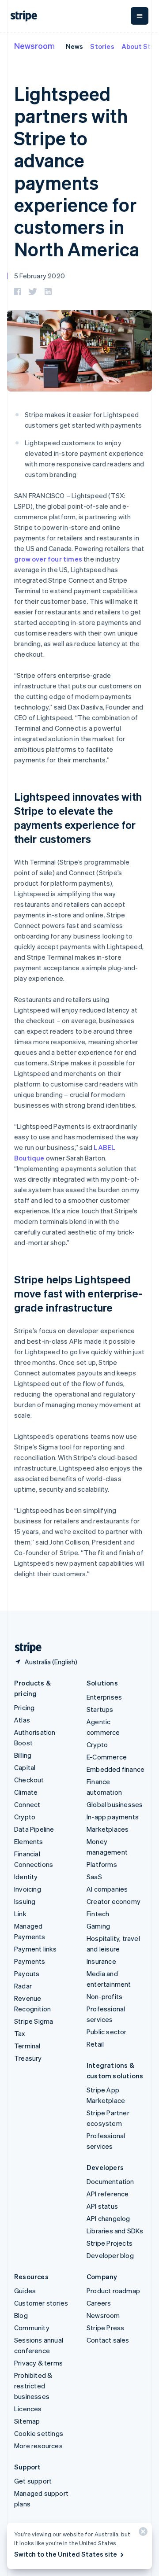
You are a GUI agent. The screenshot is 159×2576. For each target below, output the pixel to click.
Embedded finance (115, 1769)
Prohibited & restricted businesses (33, 2386)
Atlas (22, 1720)
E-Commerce (107, 1757)
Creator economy (114, 1901)
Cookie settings (39, 2433)
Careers (99, 2303)
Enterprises (104, 1697)
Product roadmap (113, 2291)
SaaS (94, 1877)
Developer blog (110, 2255)
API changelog (108, 2218)
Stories (102, 46)
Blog (21, 2315)
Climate (26, 1792)
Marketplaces (108, 1829)
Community (32, 2328)
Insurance (101, 1961)
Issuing (25, 1901)
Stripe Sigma (34, 2021)
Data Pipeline (34, 1829)
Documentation (110, 2181)
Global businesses (115, 1804)
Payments (30, 1961)
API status (102, 2206)
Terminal (27, 2046)
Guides (25, 2291)
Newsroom (34, 46)
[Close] (142, 2533)
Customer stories (41, 2303)
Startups (100, 1709)
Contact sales (108, 2340)
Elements (29, 1841)
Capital (25, 1767)
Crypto (25, 1817)
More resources (38, 2446)
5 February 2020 (40, 276)
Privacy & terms (38, 2363)
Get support (33, 2481)
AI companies (107, 1889)
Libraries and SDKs (115, 2231)
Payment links (36, 1949)
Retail (95, 2044)
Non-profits (104, 1996)
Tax (20, 2033)
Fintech (98, 1914)
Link (20, 1914)
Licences (28, 2409)
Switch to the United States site (66, 2554)
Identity (26, 1877)
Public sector (107, 2032)
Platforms (102, 1864)
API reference (108, 2194)
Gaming (98, 1926)
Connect (27, 1804)
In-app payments (113, 1817)
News (75, 46)
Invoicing (28, 1889)
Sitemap (27, 2421)
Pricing (24, 1707)
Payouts (27, 1974)
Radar (23, 1986)
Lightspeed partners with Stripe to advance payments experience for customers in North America (77, 171)
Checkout (29, 1780)
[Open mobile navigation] (140, 16)
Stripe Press (105, 2328)
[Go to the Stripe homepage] (25, 1648)
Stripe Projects (110, 2243)
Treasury (28, 2058)
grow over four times (48, 559)
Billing (23, 1755)
